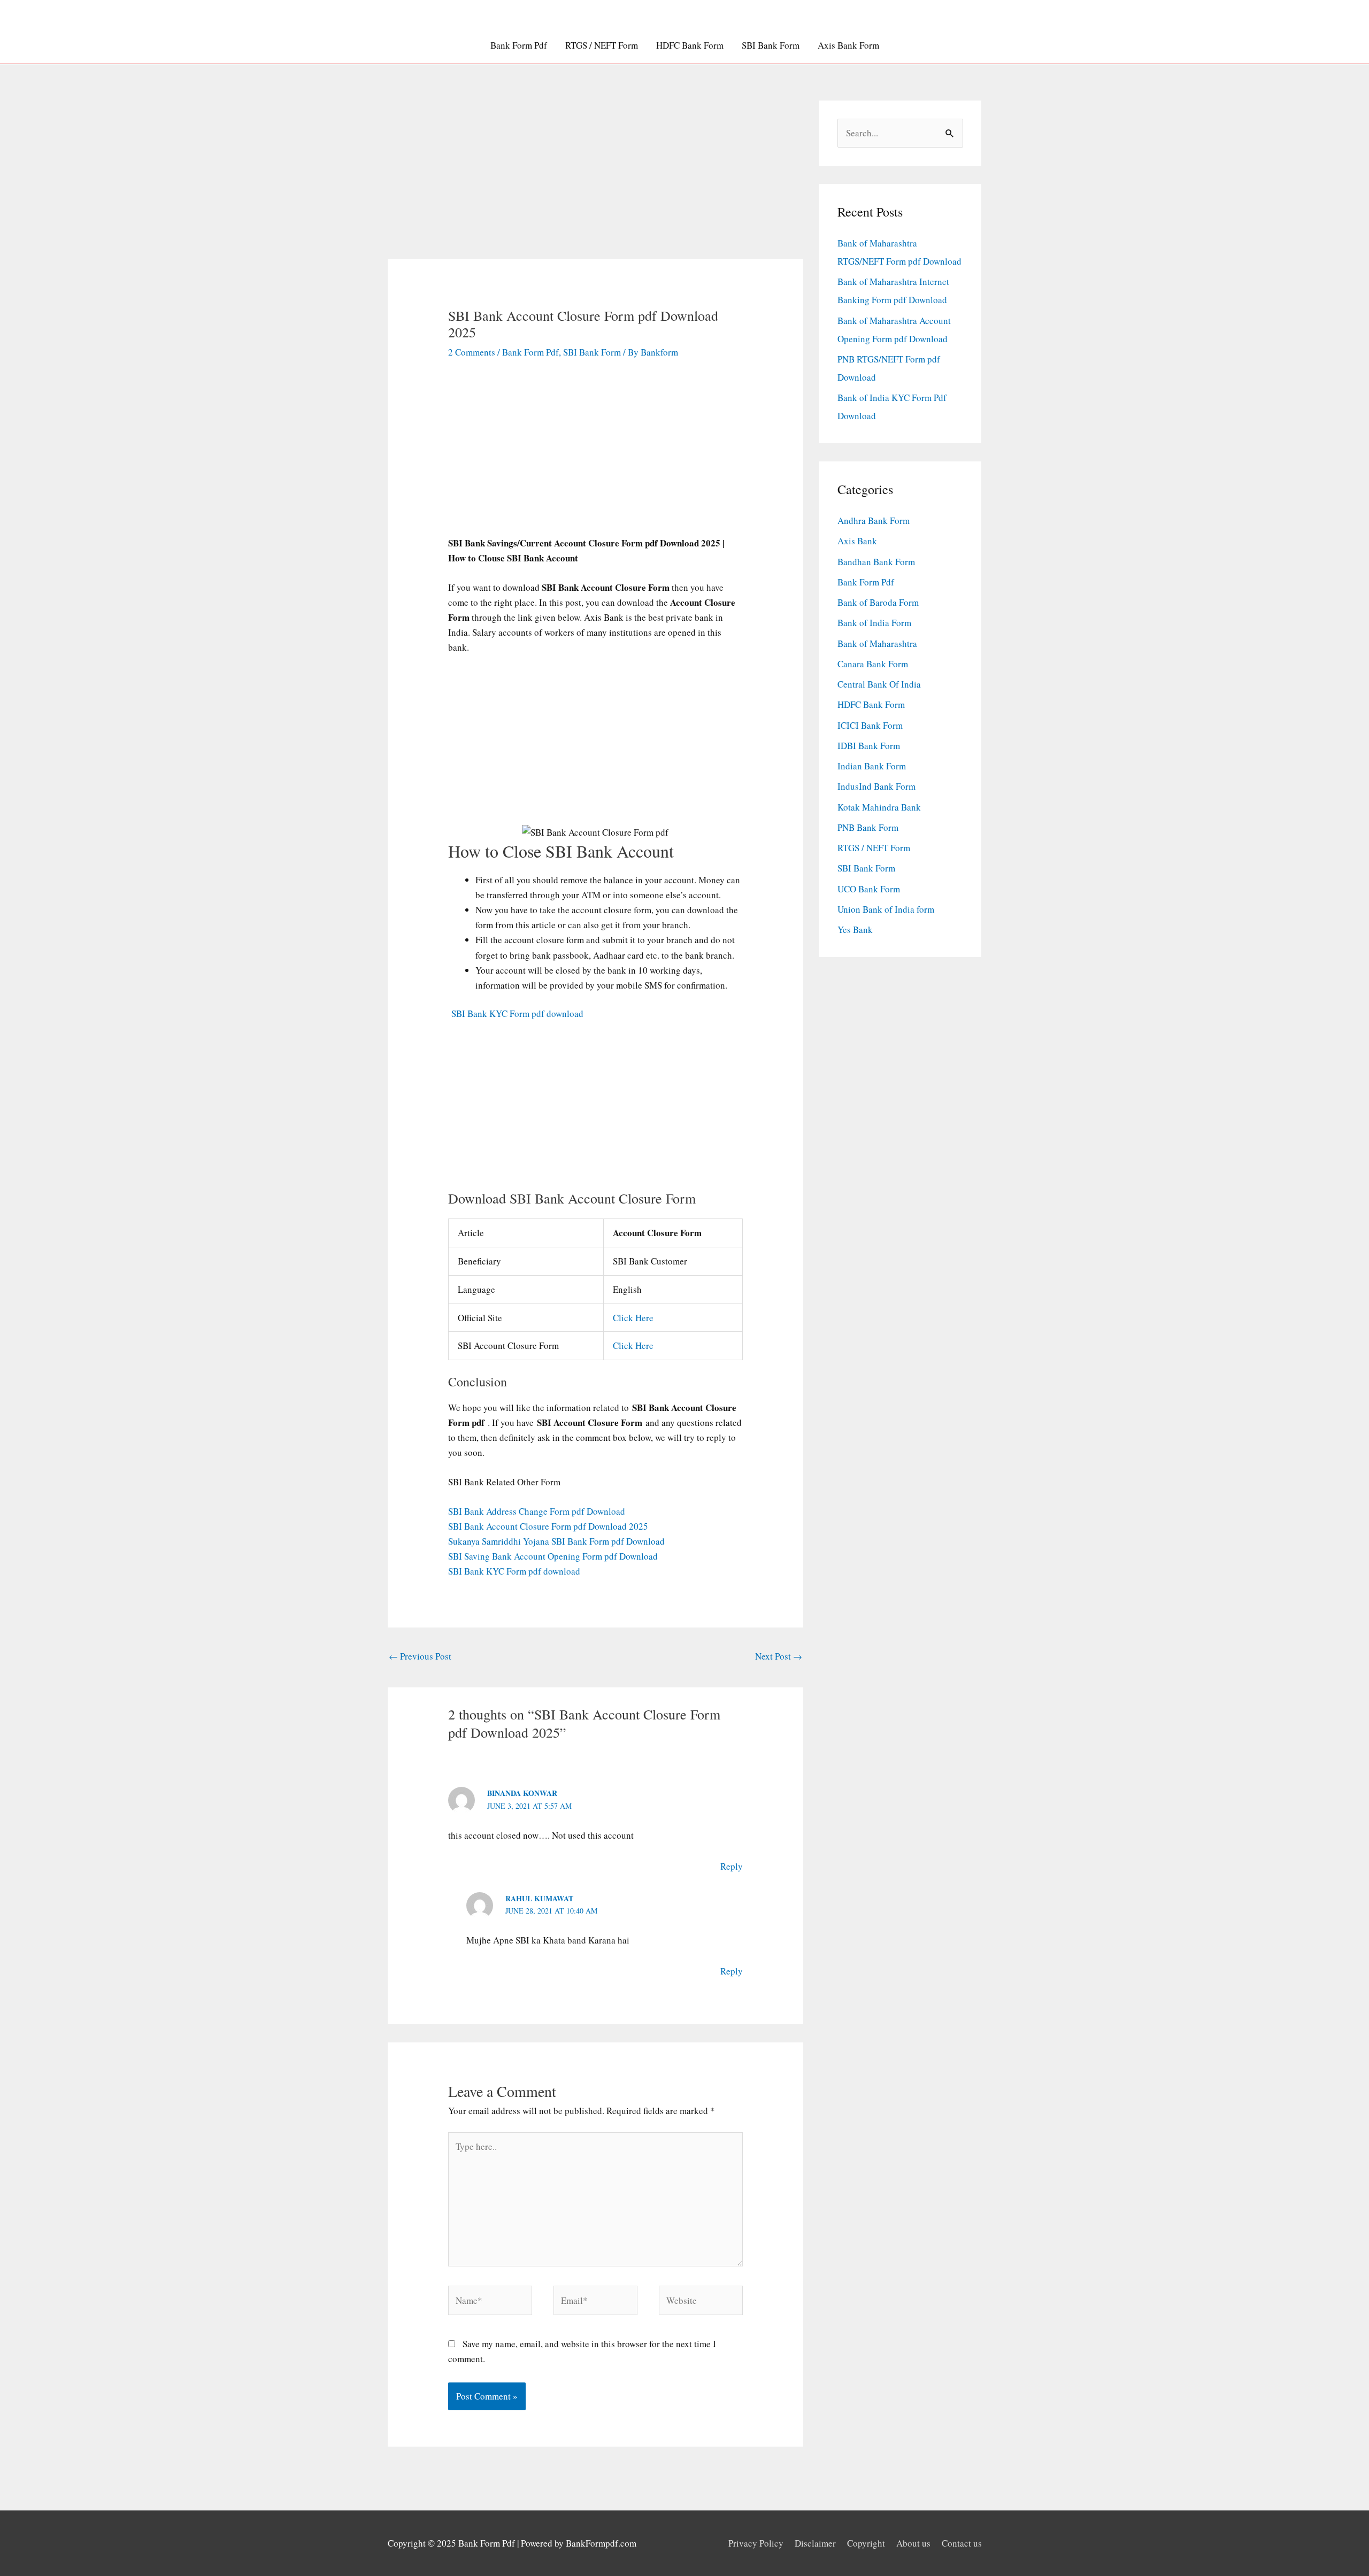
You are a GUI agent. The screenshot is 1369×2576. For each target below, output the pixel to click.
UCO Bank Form (869, 889)
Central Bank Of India (879, 684)
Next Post (779, 1656)
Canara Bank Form (873, 664)
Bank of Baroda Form (878, 602)
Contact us (962, 2543)
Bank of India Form (874, 623)
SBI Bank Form (771, 45)
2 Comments (472, 352)
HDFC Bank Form (690, 45)
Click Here (633, 1318)
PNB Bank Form (868, 827)
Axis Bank (857, 541)
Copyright (866, 2543)
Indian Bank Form (872, 766)
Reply (732, 1866)
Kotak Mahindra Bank (879, 807)
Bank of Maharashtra (877, 643)
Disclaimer (815, 2543)
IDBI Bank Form (869, 746)
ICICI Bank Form (870, 725)
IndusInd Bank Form (876, 786)
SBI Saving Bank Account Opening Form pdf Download (553, 1556)
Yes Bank (855, 930)
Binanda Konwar (522, 1793)
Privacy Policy (756, 2543)
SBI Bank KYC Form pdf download (516, 1013)
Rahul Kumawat (539, 1898)
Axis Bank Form (848, 45)
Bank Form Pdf (519, 45)
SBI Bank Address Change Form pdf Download (537, 1511)
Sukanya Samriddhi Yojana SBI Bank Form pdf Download (556, 1541)
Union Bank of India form (886, 909)
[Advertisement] (596, 180)
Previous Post (420, 1656)
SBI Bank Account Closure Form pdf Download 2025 (548, 1526)
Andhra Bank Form (874, 520)
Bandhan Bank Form (876, 562)
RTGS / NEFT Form (602, 45)
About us (913, 2543)
